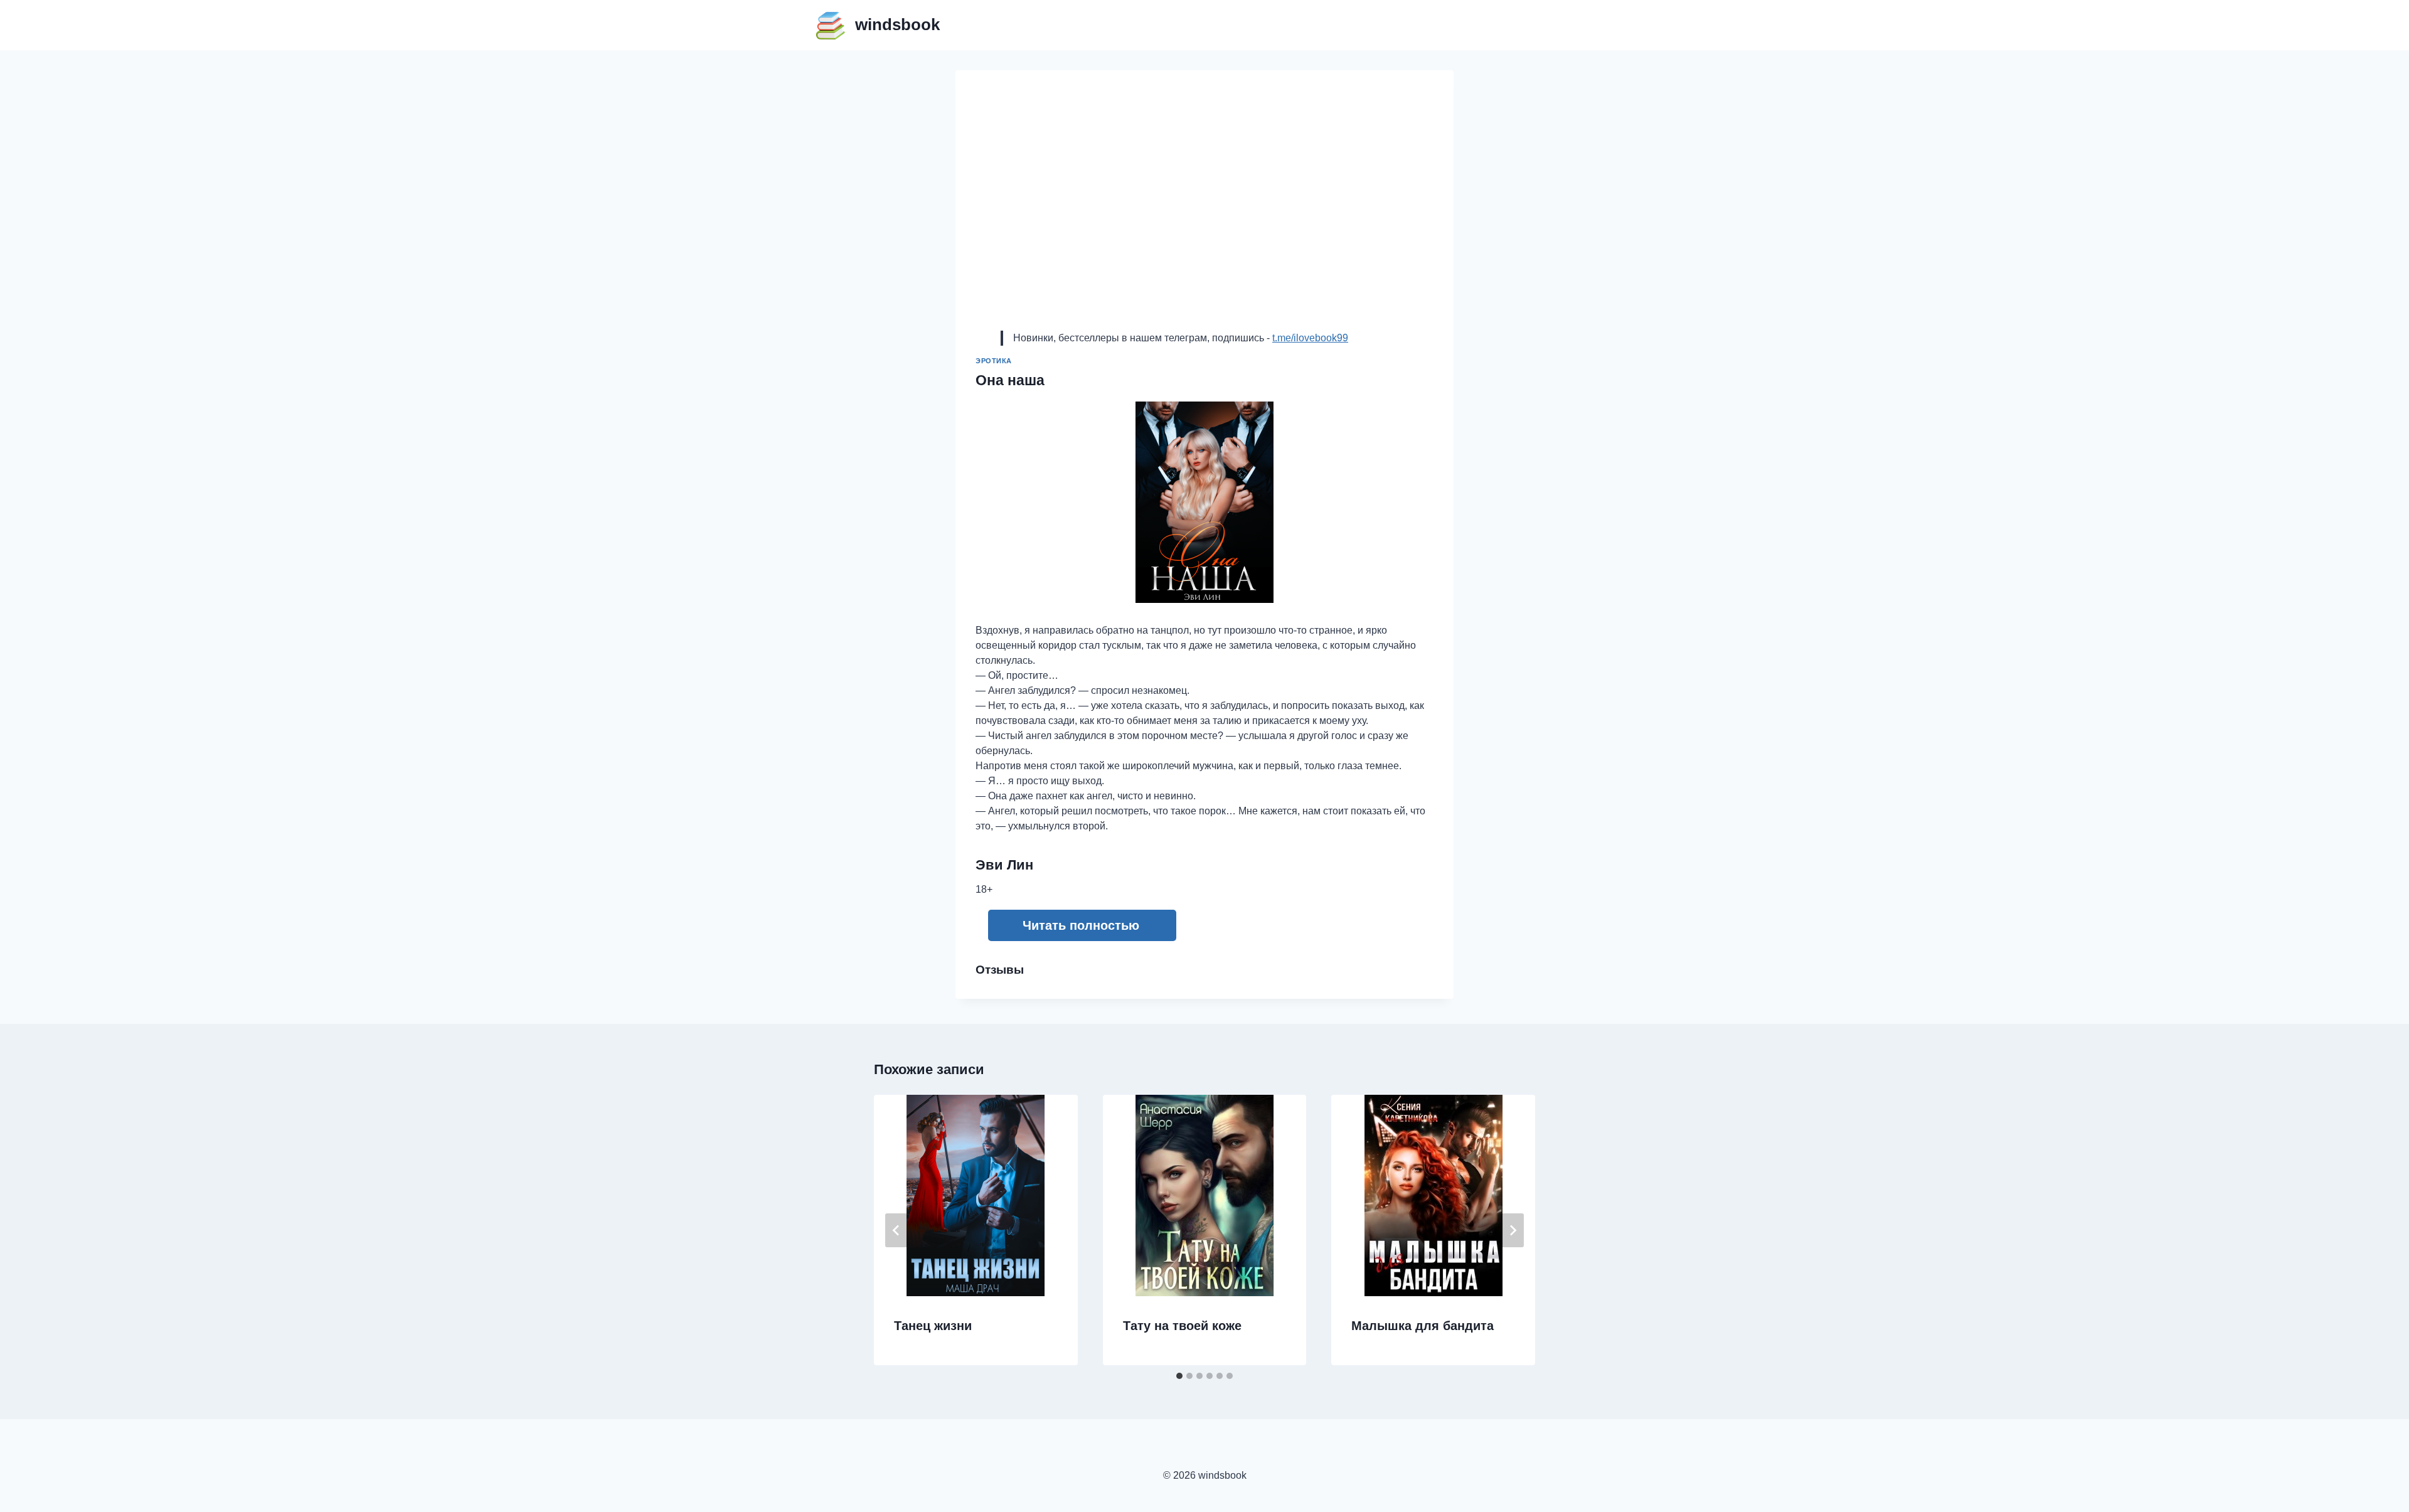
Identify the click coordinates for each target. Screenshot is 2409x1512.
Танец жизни (933, 1326)
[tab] (1179, 1376)
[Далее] (1513, 1230)
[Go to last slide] (896, 1230)
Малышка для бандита (1423, 1326)
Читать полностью (1081, 925)
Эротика (994, 361)
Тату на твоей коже (1182, 1326)
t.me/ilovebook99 (1310, 338)
